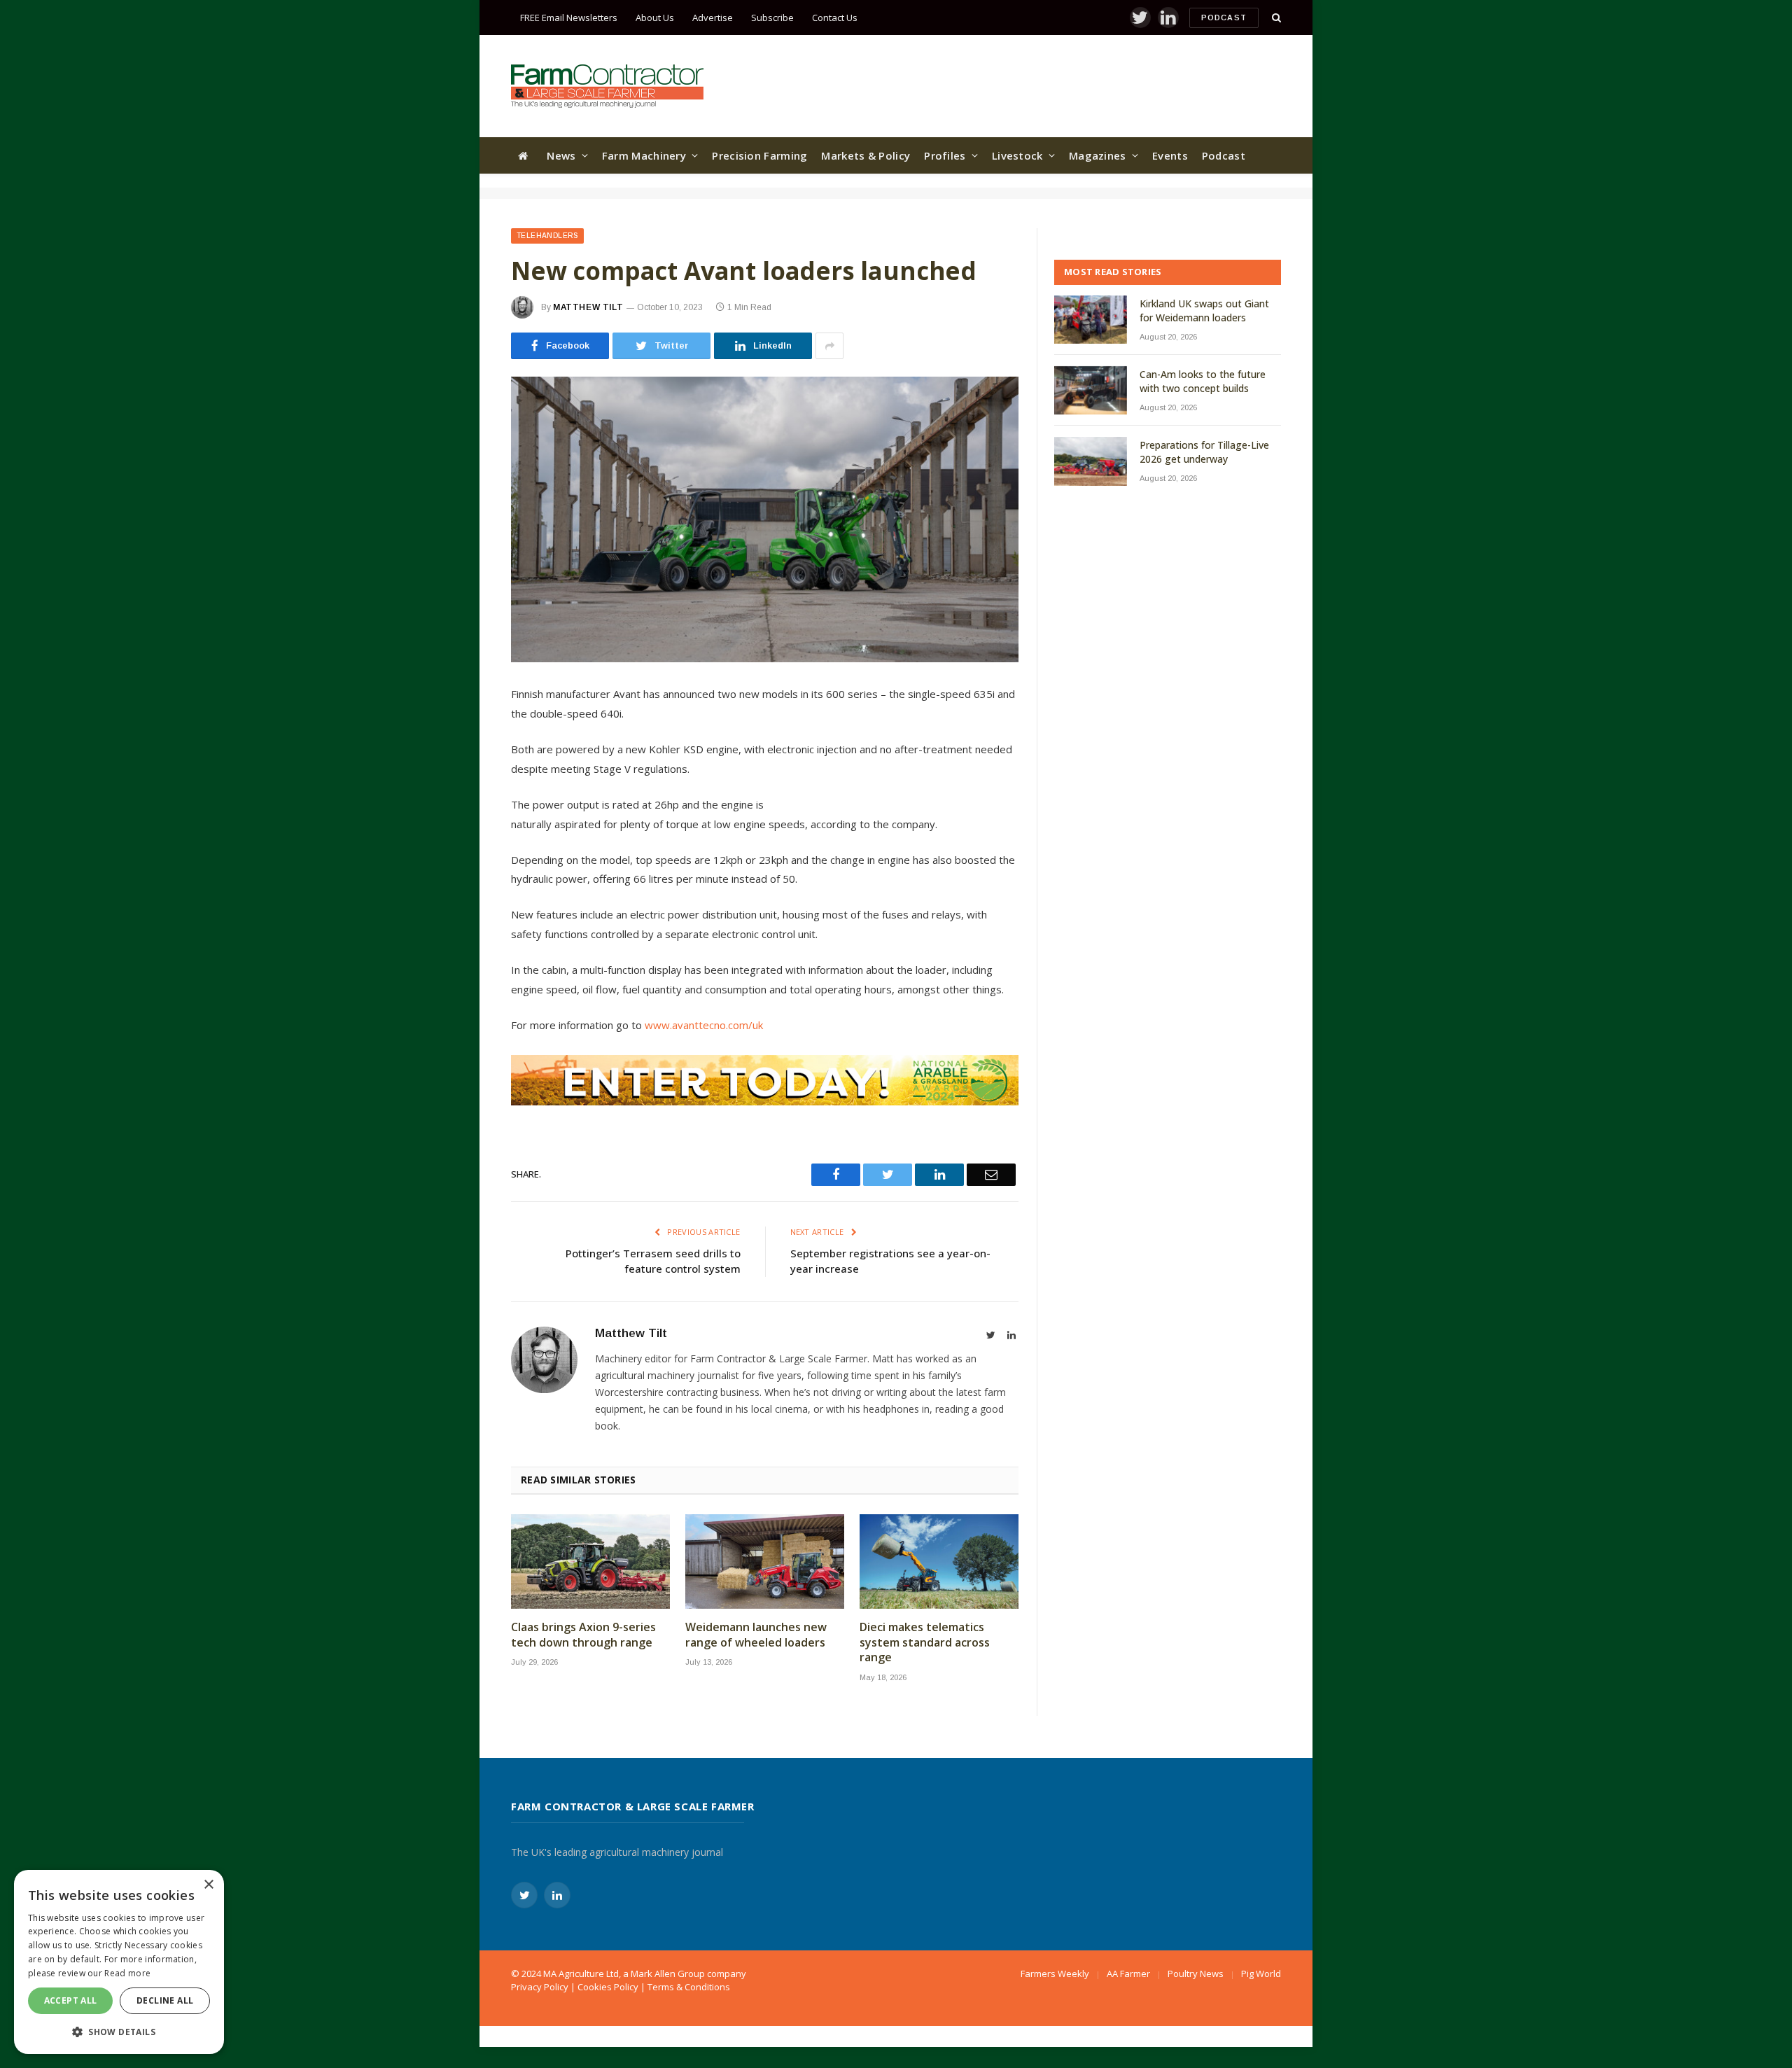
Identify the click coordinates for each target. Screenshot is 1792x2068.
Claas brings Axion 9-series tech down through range (583, 1635)
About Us (655, 18)
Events (1170, 155)
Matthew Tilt (588, 307)
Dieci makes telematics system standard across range (925, 1643)
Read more (127, 1973)
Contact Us (835, 18)
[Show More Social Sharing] (829, 346)
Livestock (1017, 155)
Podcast (1224, 18)
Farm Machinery (644, 155)
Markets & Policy (866, 155)
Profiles (945, 155)
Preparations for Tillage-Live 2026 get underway (1204, 452)
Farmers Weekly (1055, 1973)
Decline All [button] (165, 2000)
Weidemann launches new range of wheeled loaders (756, 1635)
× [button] (208, 1885)
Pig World (1261, 1973)
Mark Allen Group (668, 1973)
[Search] (1275, 18)
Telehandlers (547, 236)
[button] (119, 2032)
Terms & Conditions (689, 1987)
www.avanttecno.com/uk (704, 1025)
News (561, 155)
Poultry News (1196, 1973)
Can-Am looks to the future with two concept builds (1203, 381)
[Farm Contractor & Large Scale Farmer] (607, 86)
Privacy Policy (540, 1987)
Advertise (713, 18)
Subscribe (772, 18)
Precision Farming (759, 155)
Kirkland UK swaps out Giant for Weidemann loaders (1204, 310)
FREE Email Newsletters (569, 18)
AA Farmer (1128, 1973)
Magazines (1098, 155)
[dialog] (119, 1962)
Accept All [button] (71, 2000)
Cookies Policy (608, 1987)
